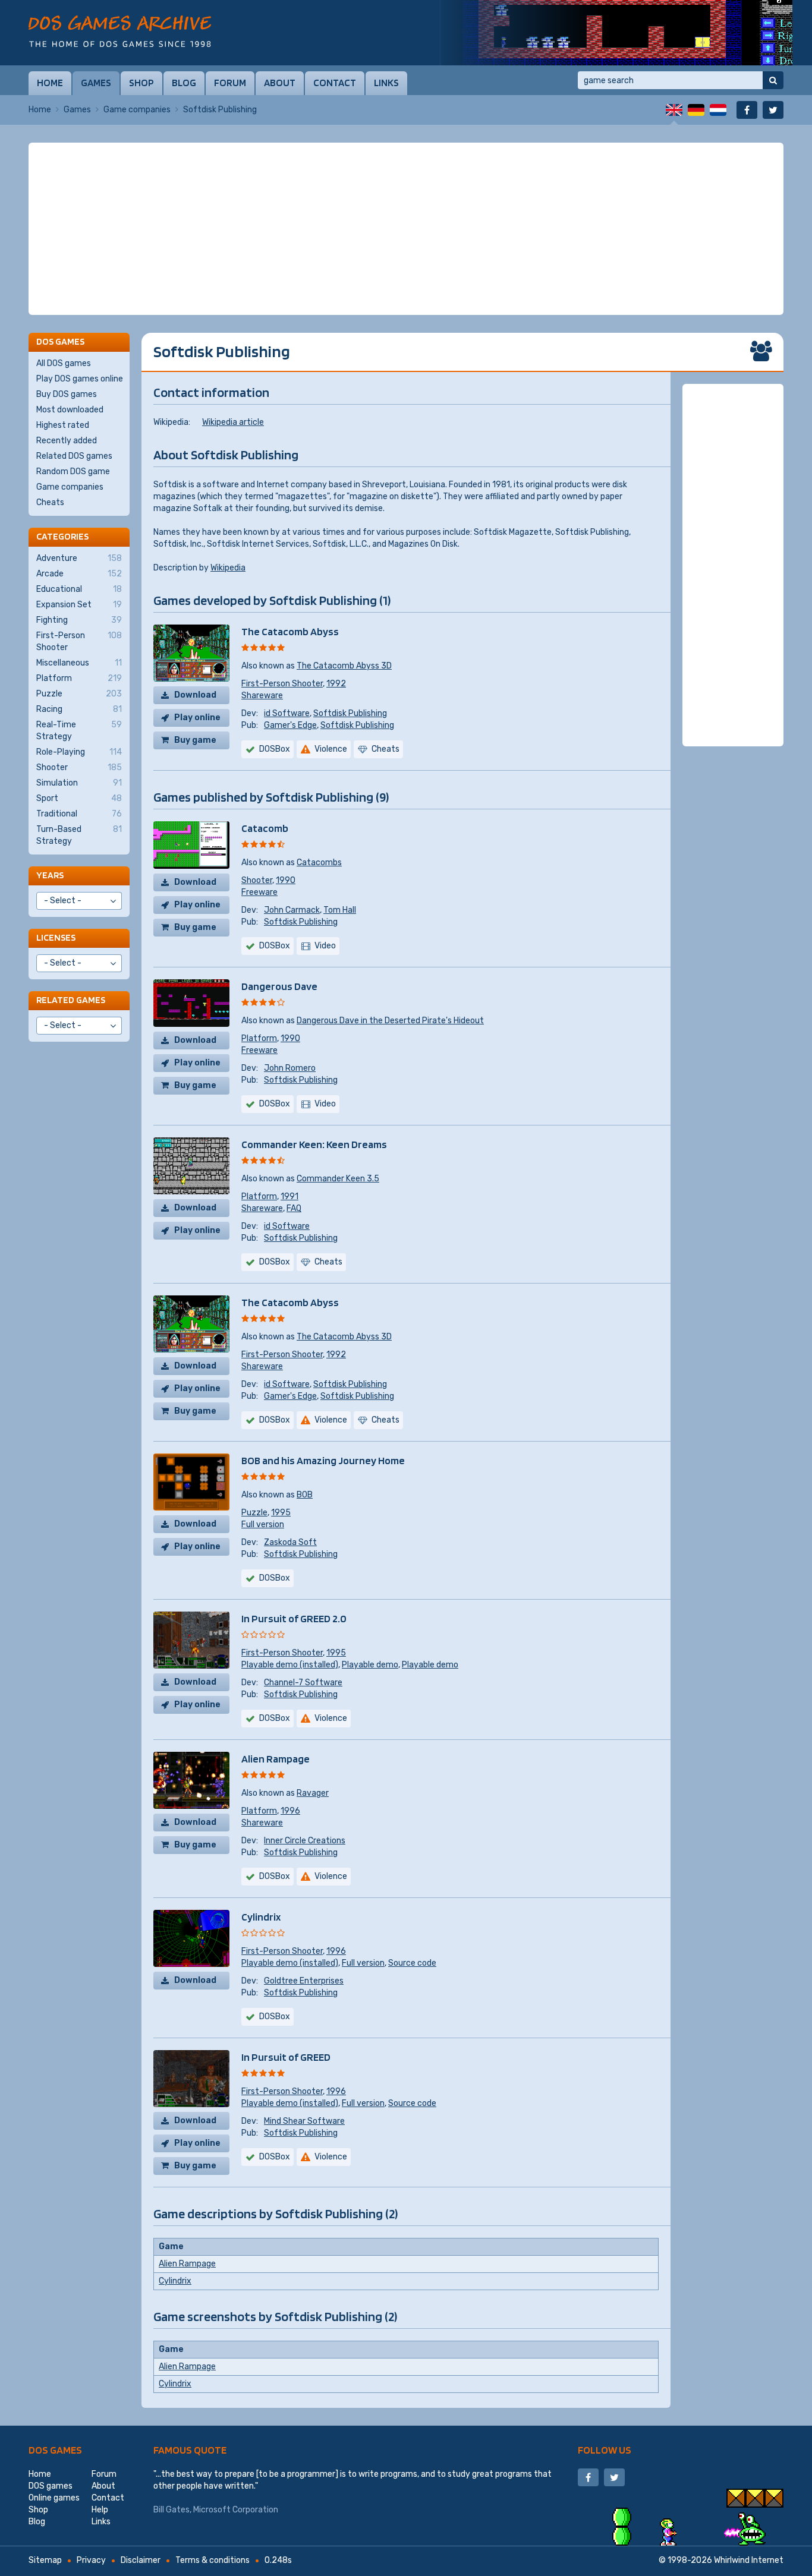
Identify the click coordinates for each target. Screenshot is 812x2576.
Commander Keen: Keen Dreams (314, 1144)
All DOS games (64, 363)
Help (100, 2510)
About (280, 83)
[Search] (773, 80)
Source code (412, 1963)
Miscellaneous (79, 663)
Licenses (56, 937)
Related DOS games (74, 456)
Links (386, 83)
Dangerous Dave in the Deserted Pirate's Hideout (390, 1021)
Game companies (137, 110)
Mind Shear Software (304, 2121)
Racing (79, 709)
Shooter (257, 880)
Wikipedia (228, 568)
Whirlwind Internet (749, 2560)
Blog (184, 83)
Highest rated (63, 425)
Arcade (79, 574)
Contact (335, 83)
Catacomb (265, 828)
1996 (290, 1811)
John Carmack (292, 910)
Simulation (79, 783)
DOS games (55, 2450)
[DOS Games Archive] (120, 31)
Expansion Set (79, 605)
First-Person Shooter (282, 684)
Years (50, 875)
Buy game (195, 740)
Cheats (50, 502)
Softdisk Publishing (350, 713)
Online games (54, 2498)
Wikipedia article (233, 422)
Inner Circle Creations (305, 1841)
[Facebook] (747, 110)
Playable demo (370, 1665)
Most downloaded (70, 410)
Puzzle (254, 1513)
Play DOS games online (80, 379)
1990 (286, 880)
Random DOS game (73, 472)
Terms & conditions (213, 2560)
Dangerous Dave (279, 986)
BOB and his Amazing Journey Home (323, 1460)
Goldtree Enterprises (304, 1981)
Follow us (605, 2450)
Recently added (67, 441)
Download (195, 695)
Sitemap (45, 2560)
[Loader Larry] (614, 33)
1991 (289, 1196)
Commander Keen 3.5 (338, 1179)
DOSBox (275, 749)
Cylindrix (261, 1917)
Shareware (262, 696)
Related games (71, 1000)
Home (50, 83)
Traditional (79, 814)
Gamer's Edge (290, 725)
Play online (197, 718)
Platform (259, 1038)
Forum (230, 83)
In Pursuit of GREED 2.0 (294, 1618)
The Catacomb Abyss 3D (344, 666)
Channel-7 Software (303, 1683)
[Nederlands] (718, 110)
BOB (305, 1495)
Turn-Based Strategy (79, 835)
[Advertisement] (406, 229)
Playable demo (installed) (290, 1665)
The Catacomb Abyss (290, 631)
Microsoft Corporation (236, 2510)
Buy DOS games (67, 394)
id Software (287, 713)
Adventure (79, 558)
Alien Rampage (276, 1759)
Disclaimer (141, 2560)
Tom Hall (340, 910)
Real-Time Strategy (79, 731)
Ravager (313, 1793)
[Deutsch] (696, 110)
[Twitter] (773, 110)
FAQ (294, 1208)
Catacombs (319, 863)
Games (96, 83)
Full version (263, 1525)
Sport (79, 798)
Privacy (91, 2560)
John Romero (290, 1068)
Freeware (259, 892)
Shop (141, 83)
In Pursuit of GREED (286, 2057)
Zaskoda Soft (290, 1542)
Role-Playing (79, 752)
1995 (281, 1513)
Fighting (79, 620)
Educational (79, 589)
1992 (336, 684)
